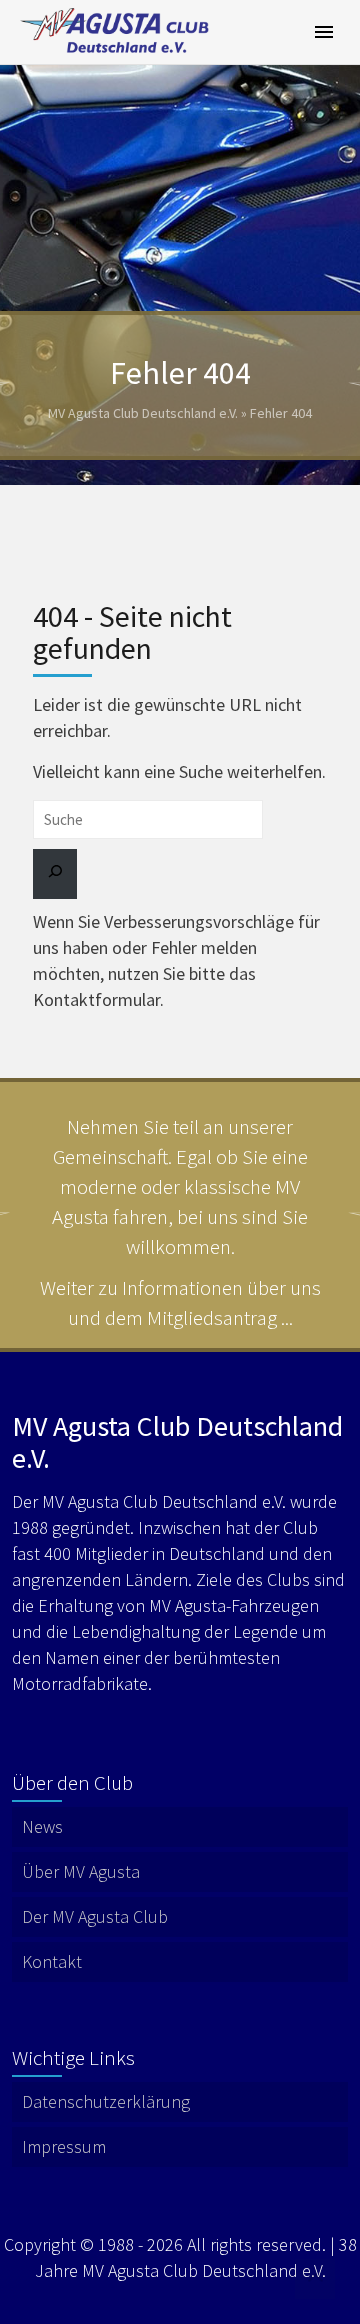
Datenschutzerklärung (106, 2101)
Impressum (64, 2146)
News (42, 1826)
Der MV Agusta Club (95, 1916)
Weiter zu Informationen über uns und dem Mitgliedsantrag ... (180, 1302)
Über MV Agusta (81, 1871)
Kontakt (52, 1961)
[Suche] (55, 874)
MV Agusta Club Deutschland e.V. (143, 413)
